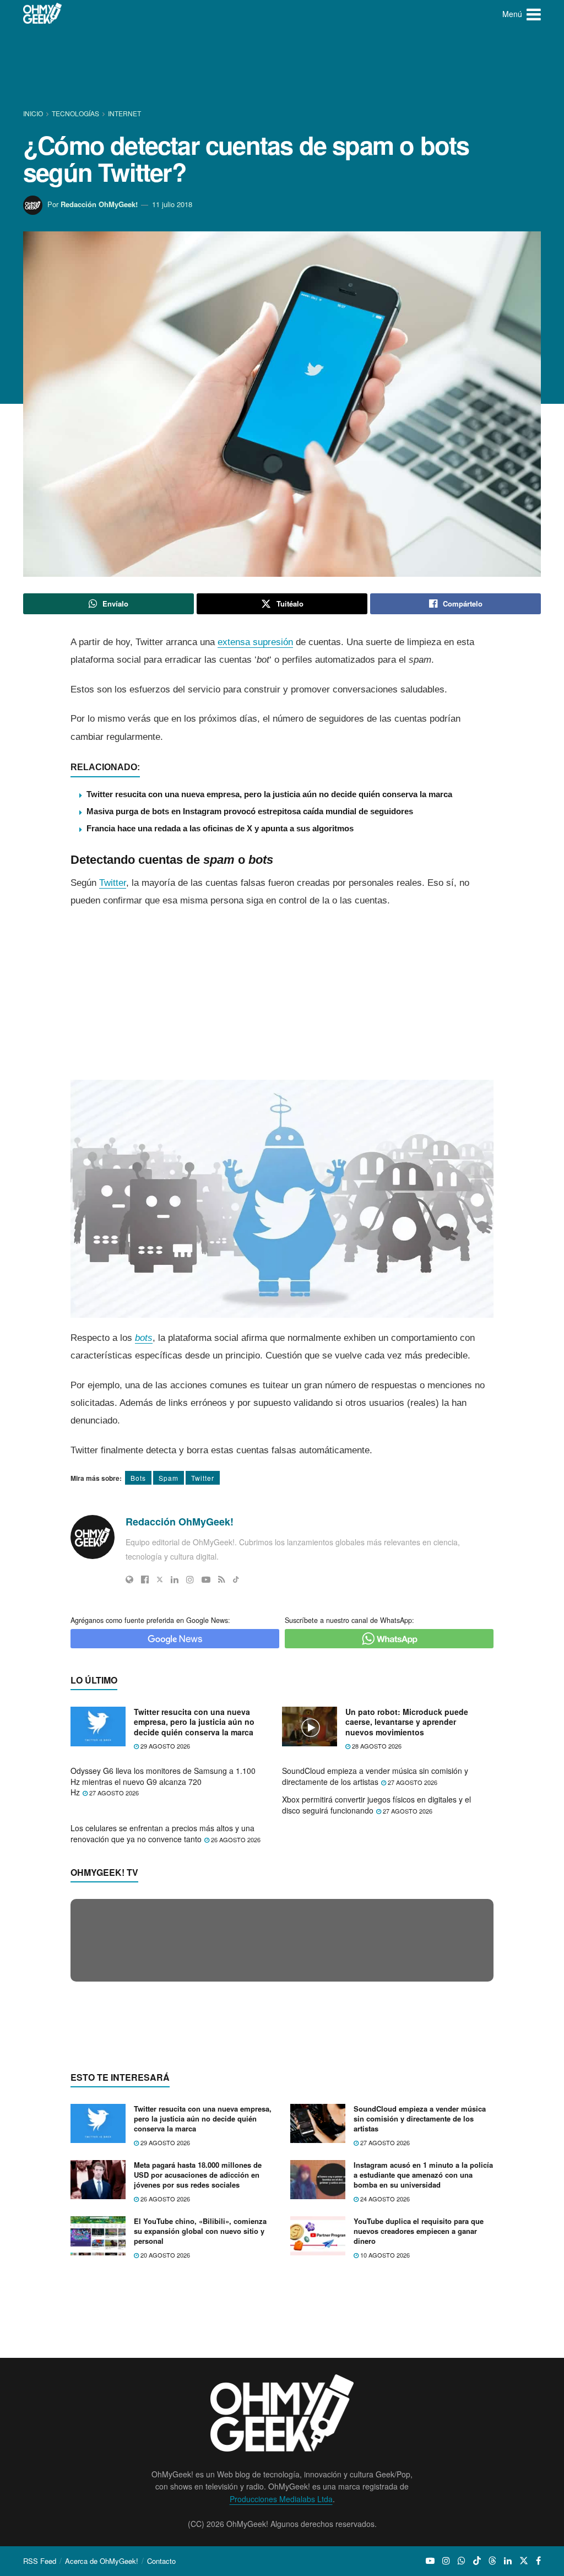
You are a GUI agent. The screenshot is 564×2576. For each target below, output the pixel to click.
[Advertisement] (282, 69)
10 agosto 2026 (384, 2469)
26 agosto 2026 (235, 1839)
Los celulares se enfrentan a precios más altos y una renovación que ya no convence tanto (162, 1833)
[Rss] (222, 1579)
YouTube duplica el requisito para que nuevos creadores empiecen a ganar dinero (419, 2444)
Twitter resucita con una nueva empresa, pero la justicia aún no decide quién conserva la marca (269, 794)
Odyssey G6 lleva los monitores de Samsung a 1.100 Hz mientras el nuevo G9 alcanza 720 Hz (163, 1781)
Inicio (34, 113)
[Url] (129, 1579)
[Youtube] (206, 1579)
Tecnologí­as (75, 113)
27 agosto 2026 (113, 1793)
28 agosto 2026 (376, 1746)
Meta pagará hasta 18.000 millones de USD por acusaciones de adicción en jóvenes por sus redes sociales (198, 2388)
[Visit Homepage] (43, 14)
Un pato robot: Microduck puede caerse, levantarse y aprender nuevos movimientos (407, 1722)
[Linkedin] (175, 1579)
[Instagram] (190, 1579)
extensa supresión (255, 642)
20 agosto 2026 (164, 2469)
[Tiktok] (236, 1579)
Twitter (113, 883)
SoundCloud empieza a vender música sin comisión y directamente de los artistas (375, 1776)
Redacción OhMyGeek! (99, 204)
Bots (138, 1478)
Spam (169, 1478)
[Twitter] (160, 1579)
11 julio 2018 (172, 204)
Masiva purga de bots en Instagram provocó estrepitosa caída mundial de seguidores (250, 811)
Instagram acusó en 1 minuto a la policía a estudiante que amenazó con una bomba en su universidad (423, 2388)
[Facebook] (145, 1579)
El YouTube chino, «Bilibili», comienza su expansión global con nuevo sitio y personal (200, 2444)
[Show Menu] (534, 14)
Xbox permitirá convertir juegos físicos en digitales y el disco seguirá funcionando (376, 1805)
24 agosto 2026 (384, 2412)
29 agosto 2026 (164, 1746)
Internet (124, 113)
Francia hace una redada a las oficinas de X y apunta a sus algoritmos (220, 828)
